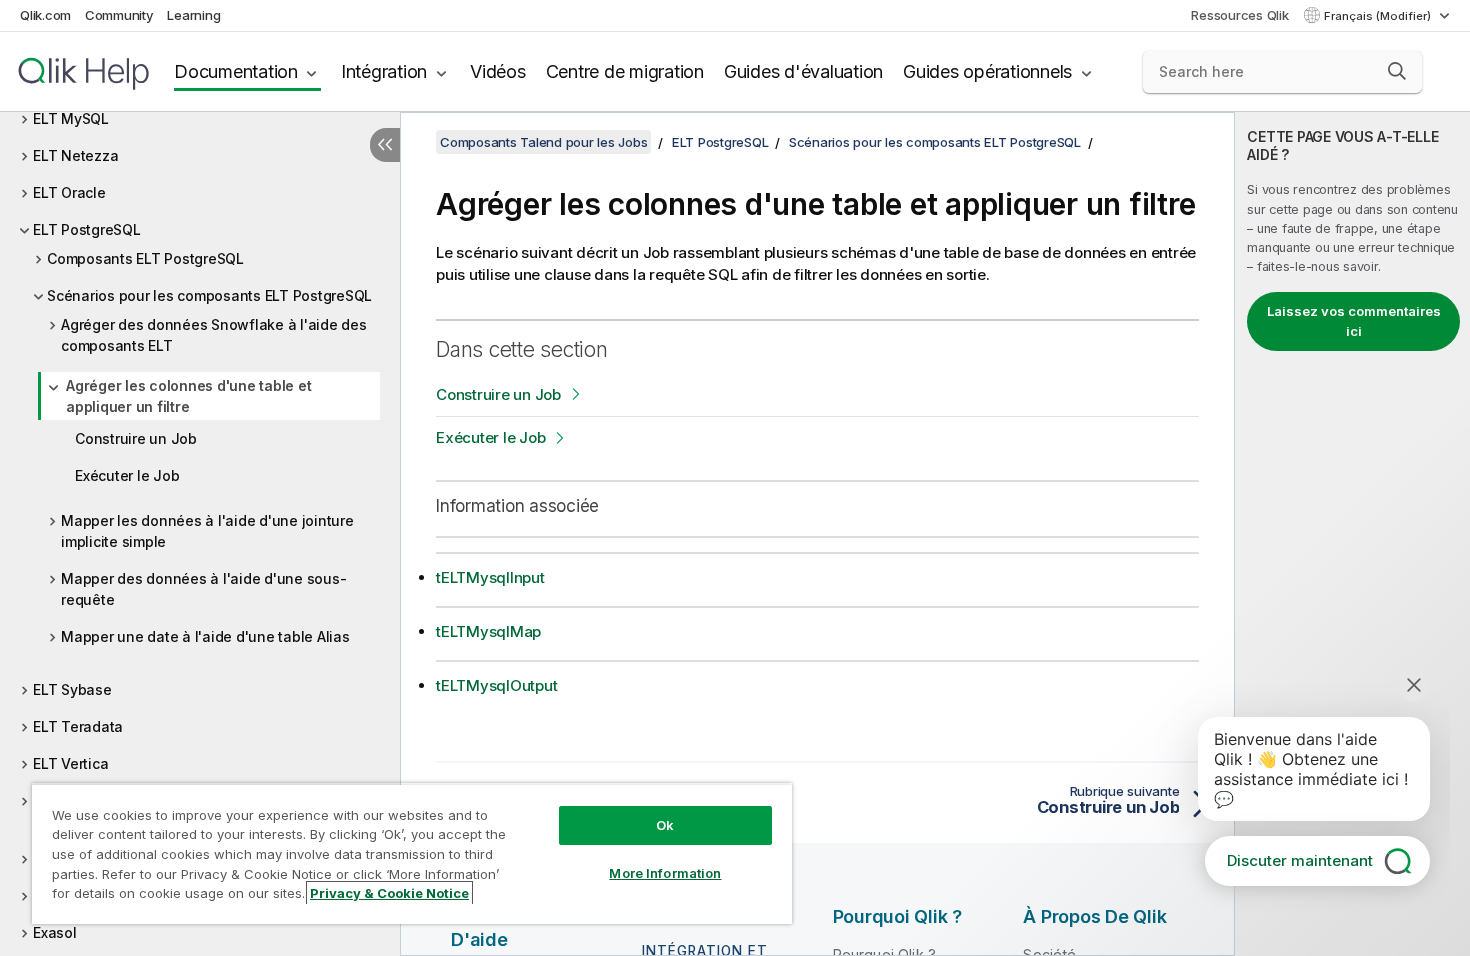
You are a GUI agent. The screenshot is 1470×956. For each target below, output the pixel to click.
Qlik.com (45, 15)
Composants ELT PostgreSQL (145, 258)
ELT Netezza (75, 155)
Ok (665, 825)
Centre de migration (625, 71)
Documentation (236, 71)
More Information (665, 873)
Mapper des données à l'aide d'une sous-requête (203, 589)
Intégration (384, 71)
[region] (412, 853)
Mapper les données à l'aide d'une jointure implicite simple (207, 531)
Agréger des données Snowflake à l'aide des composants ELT (214, 335)
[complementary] (1352, 534)
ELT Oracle (69, 192)
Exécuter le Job (127, 475)
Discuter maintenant (1300, 860)
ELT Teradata (78, 726)
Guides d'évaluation (803, 71)
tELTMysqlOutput (496, 685)
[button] (1397, 71)
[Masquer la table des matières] (385, 145)
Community (119, 15)
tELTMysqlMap (488, 631)
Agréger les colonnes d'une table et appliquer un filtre (188, 396)
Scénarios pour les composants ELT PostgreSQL (209, 295)
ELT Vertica (70, 763)
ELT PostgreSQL (87, 229)
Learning (193, 15)
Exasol (55, 932)
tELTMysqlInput (490, 577)
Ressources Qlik (1239, 15)
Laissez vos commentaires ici (1354, 321)
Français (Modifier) (1379, 16)
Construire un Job (136, 438)
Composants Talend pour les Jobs (543, 142)
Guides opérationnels (987, 71)
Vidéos (498, 71)
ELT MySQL (71, 118)
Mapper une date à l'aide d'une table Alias (205, 636)
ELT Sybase (72, 689)
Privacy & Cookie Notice (389, 893)
